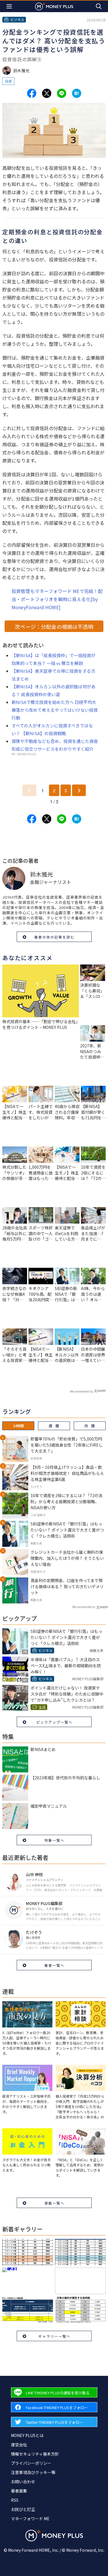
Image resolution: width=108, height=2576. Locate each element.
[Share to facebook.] (32, 93)
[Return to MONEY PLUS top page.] (54, 6)
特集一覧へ (54, 1840)
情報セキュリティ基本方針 (35, 2454)
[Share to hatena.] (77, 93)
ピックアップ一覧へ (54, 1722)
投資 (8, 81)
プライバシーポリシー (31, 2463)
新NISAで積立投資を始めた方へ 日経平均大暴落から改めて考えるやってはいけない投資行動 (55, 710)
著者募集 (19, 2491)
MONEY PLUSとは (27, 2435)
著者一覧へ (54, 1965)
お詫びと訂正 (23, 2509)
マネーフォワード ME (30, 2519)
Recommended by (82, 1391)
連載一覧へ (54, 2203)
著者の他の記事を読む (54, 937)
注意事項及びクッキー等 (33, 2472)
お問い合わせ (23, 2482)
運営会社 (19, 2445)
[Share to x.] (47, 93)
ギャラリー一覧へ (54, 2336)
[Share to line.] (62, 93)
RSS (15, 2500)
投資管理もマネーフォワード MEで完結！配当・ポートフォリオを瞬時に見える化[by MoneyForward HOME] (57, 599)
